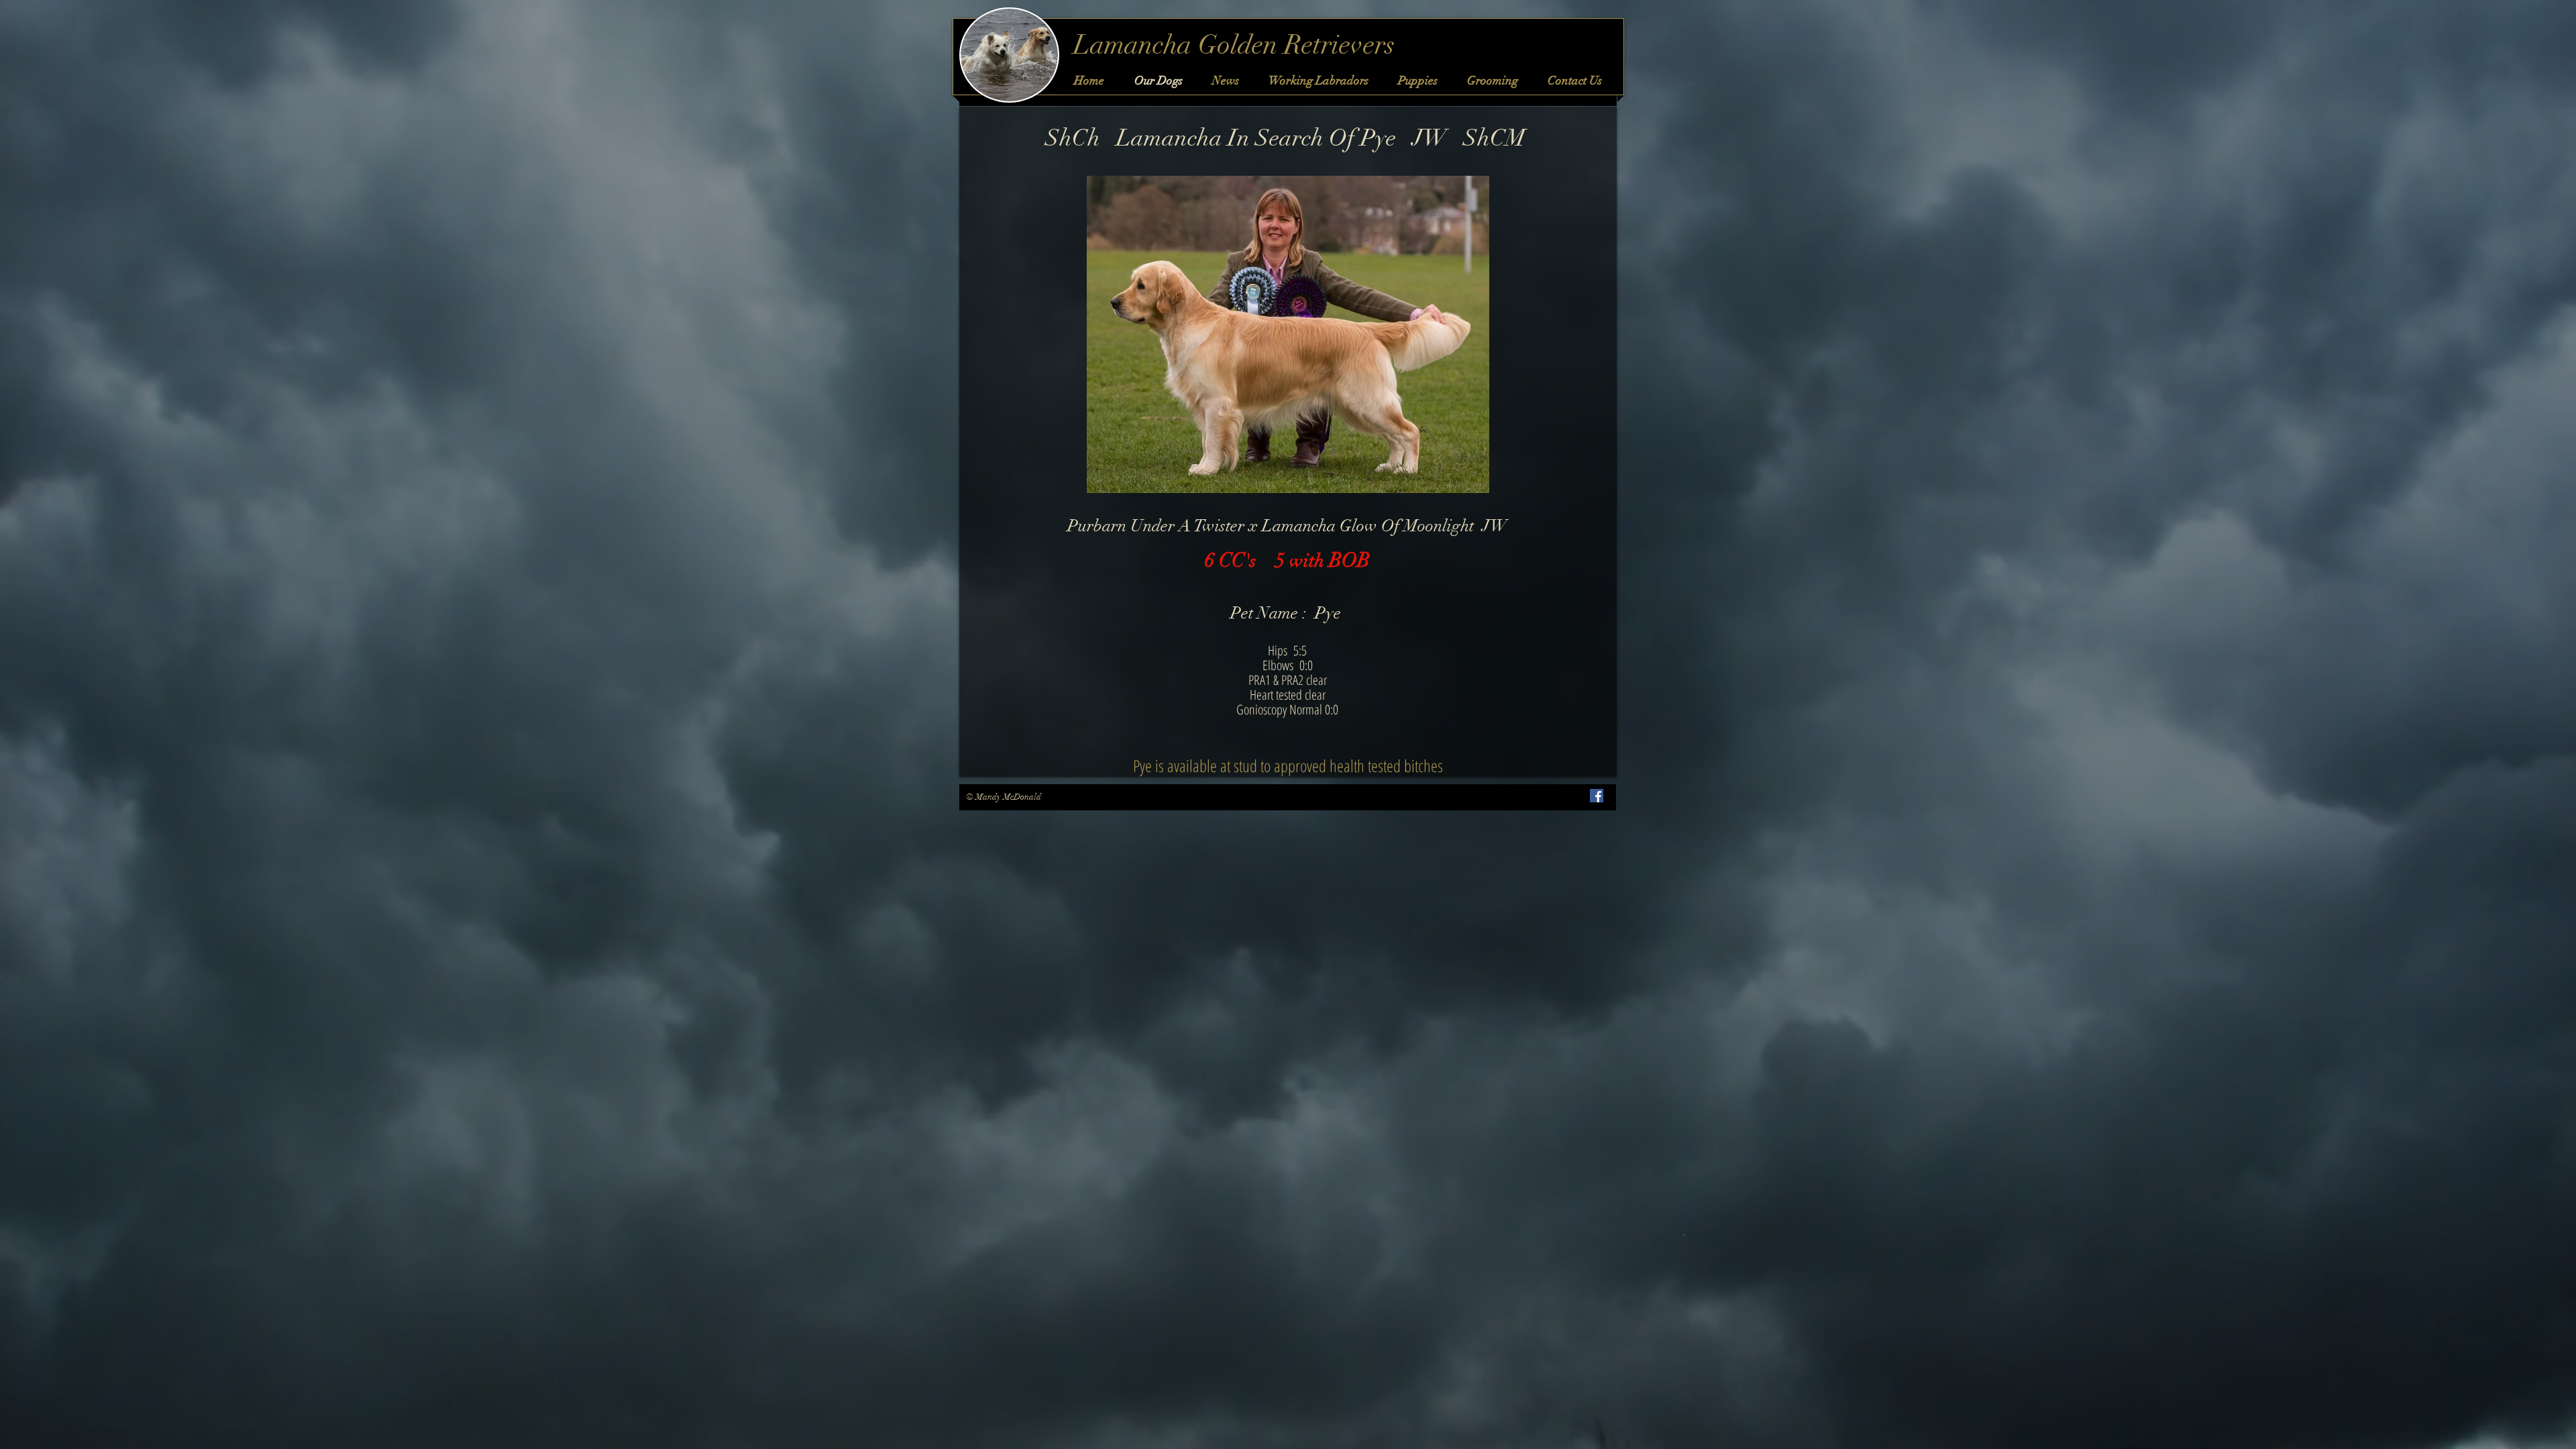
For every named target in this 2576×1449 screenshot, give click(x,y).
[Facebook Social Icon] (1597, 796)
